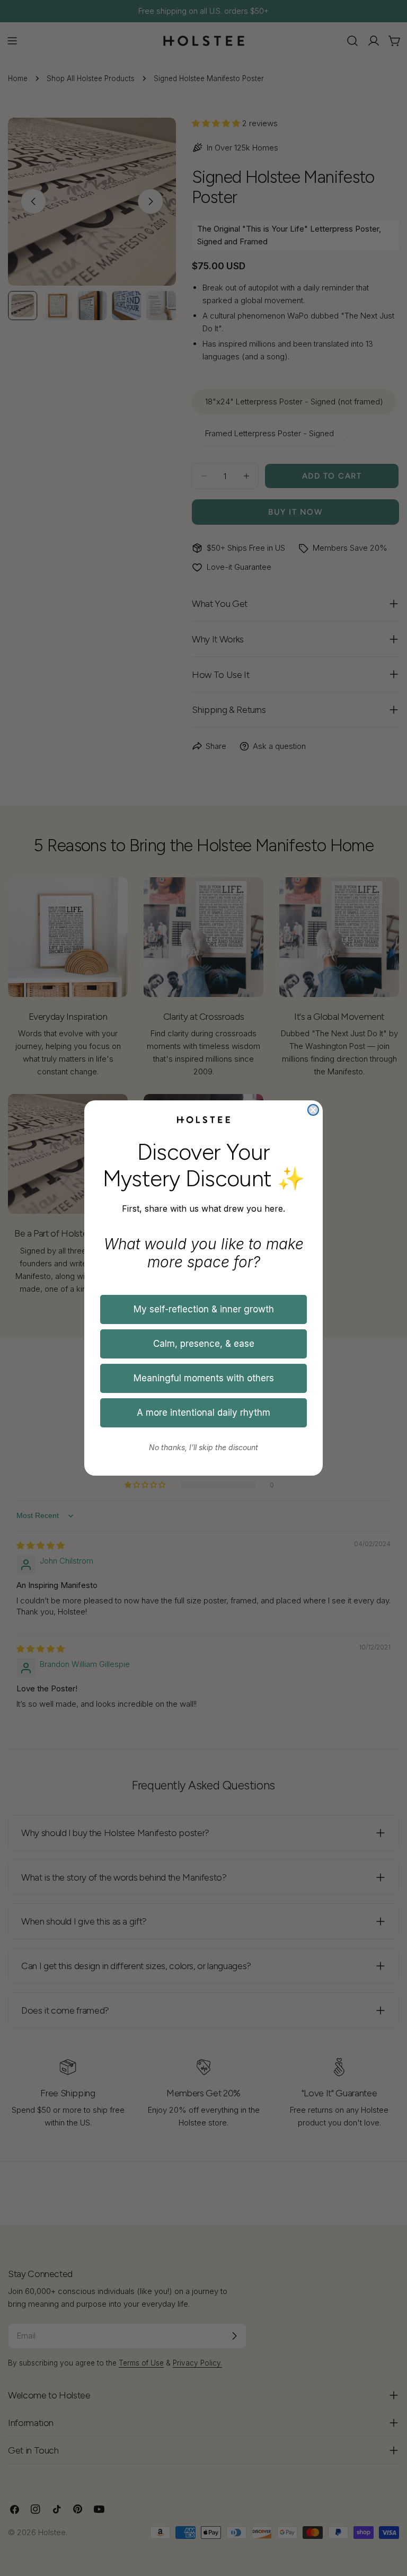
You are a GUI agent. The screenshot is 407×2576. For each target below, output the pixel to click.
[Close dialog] (313, 1110)
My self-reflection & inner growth (204, 1309)
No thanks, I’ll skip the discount (203, 1447)
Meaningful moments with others (204, 1378)
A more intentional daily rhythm (203, 1413)
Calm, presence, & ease (204, 1344)
